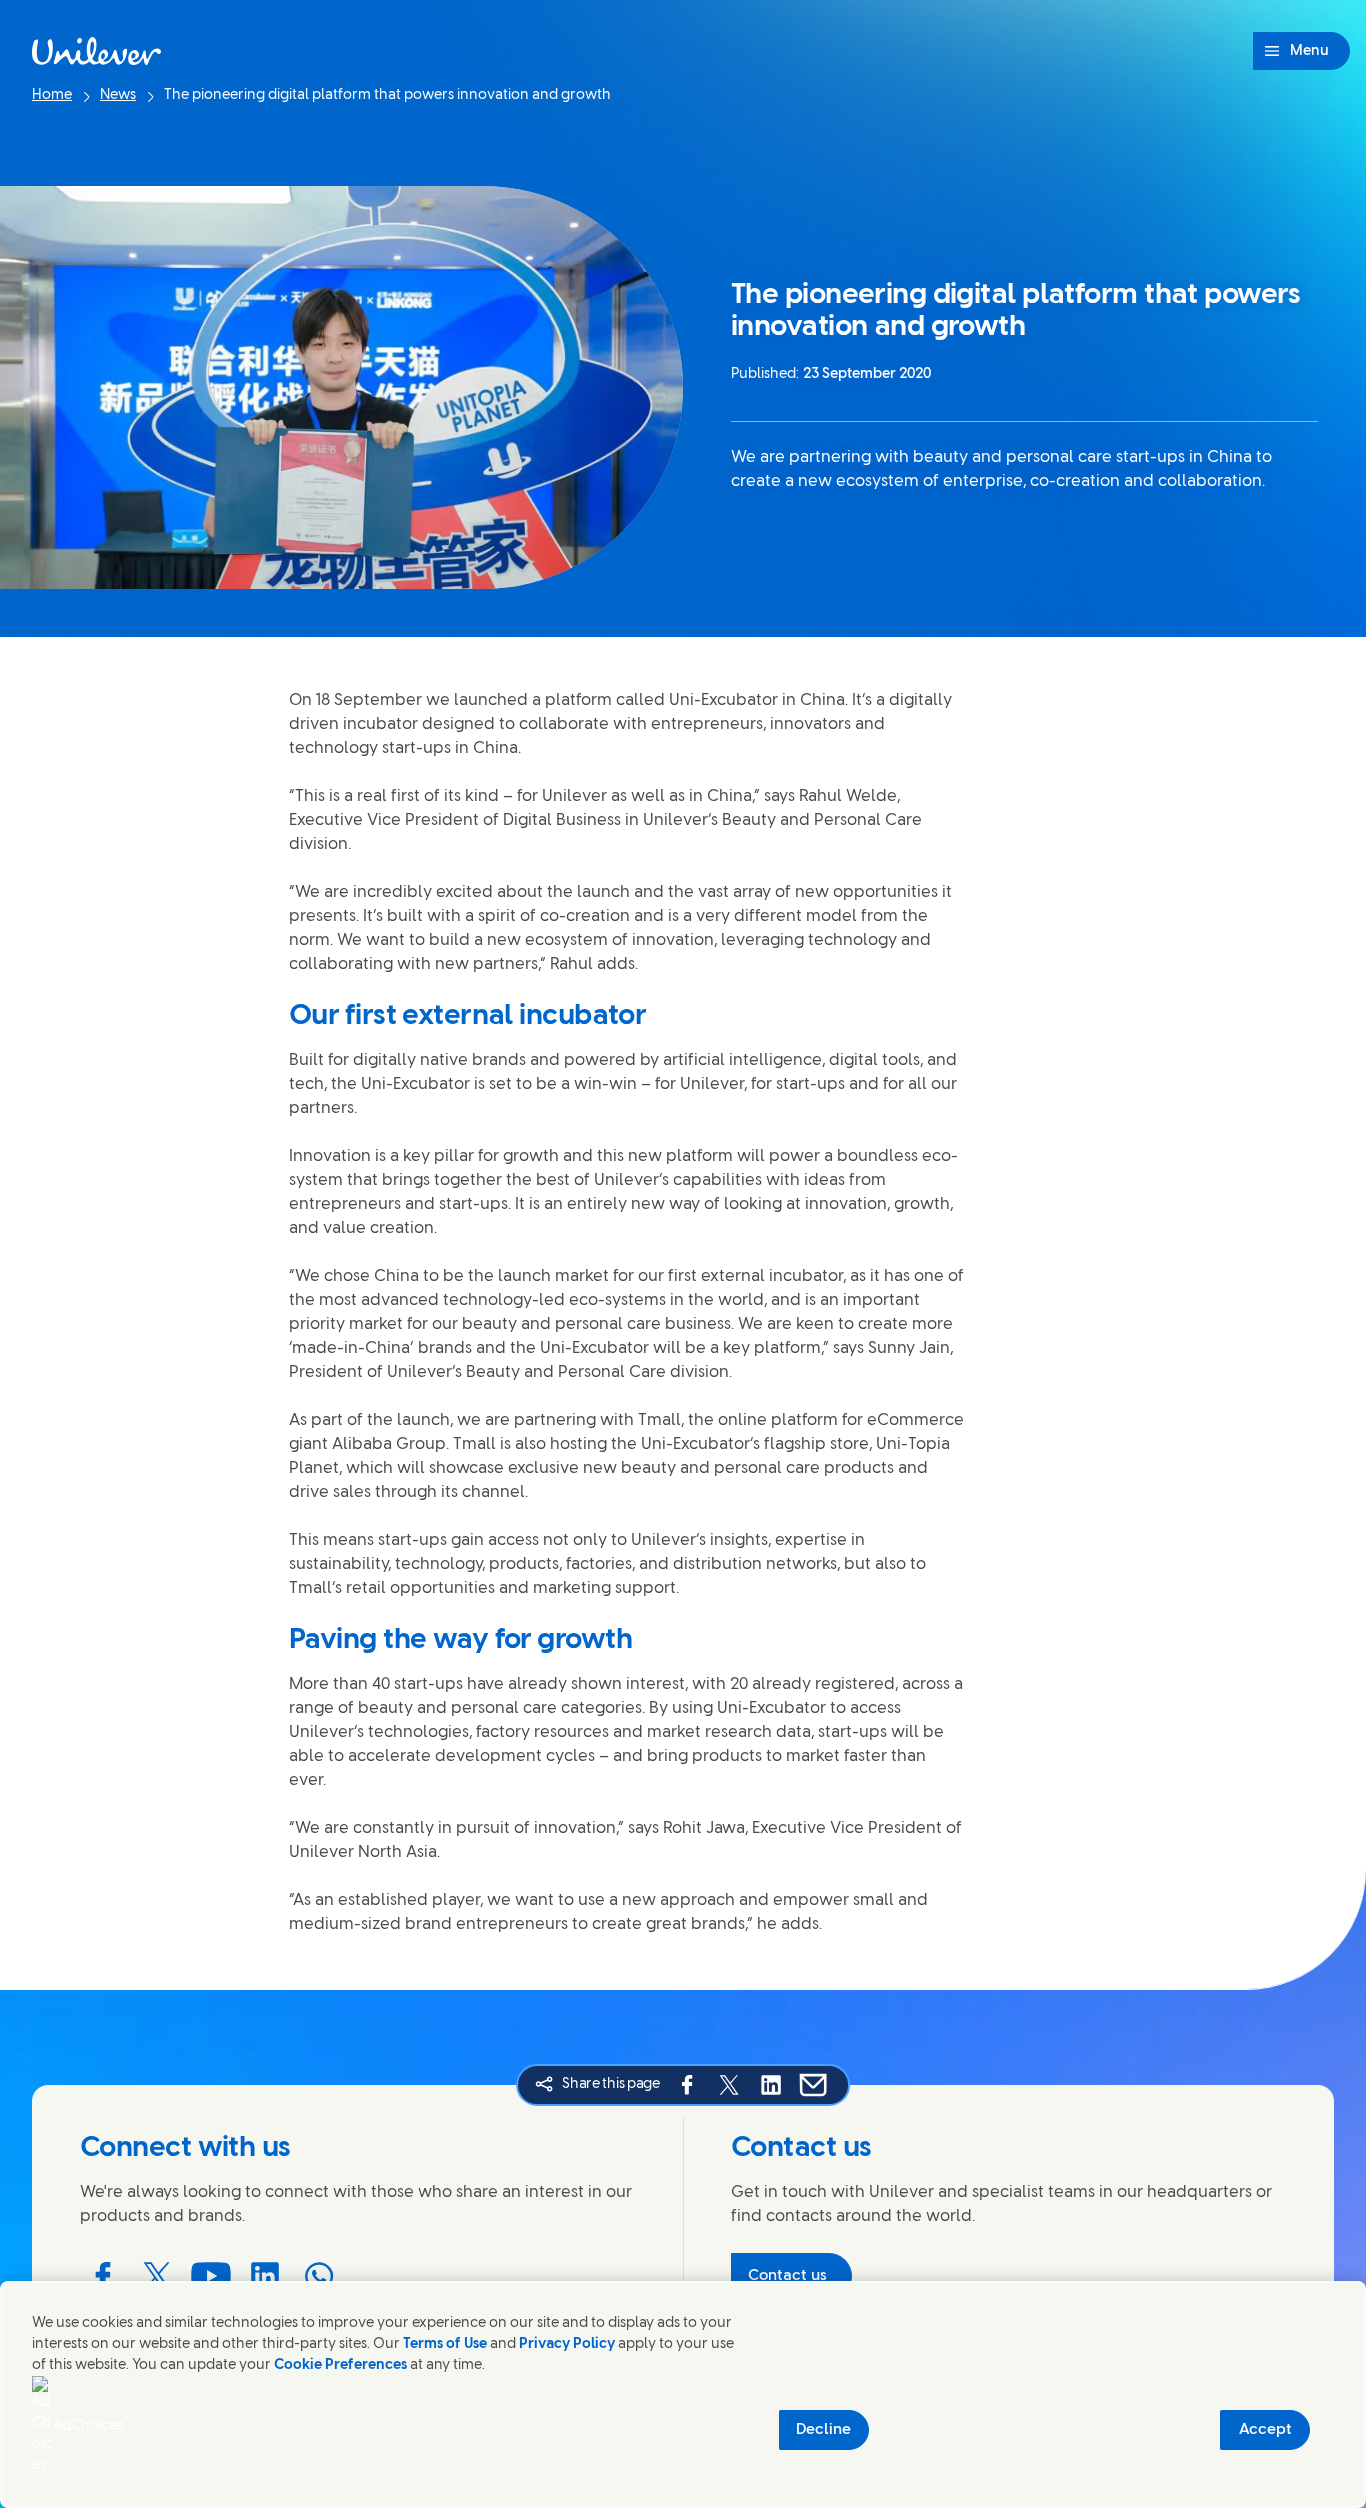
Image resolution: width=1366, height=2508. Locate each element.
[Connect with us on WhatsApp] (319, 2276)
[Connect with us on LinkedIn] (265, 2276)
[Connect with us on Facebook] (103, 2276)
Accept (1265, 2430)
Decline (823, 2430)
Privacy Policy (567, 2344)
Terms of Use (445, 2344)
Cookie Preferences (340, 2365)
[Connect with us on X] (157, 2276)
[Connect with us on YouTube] (211, 2276)
